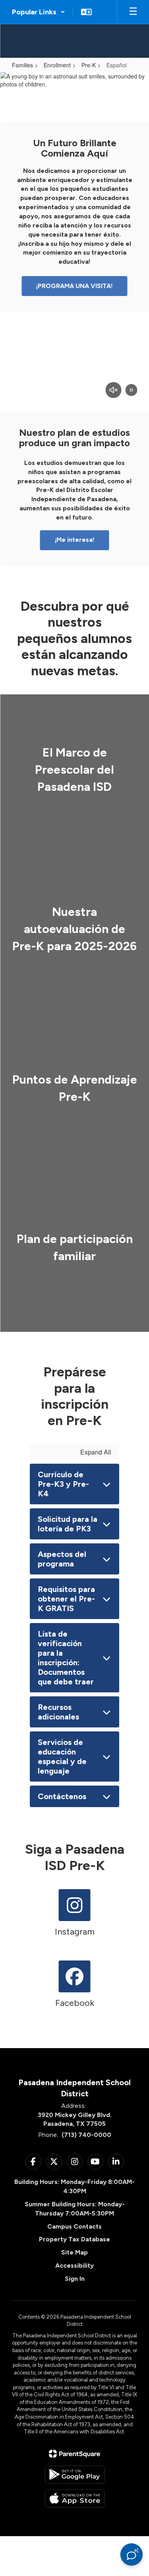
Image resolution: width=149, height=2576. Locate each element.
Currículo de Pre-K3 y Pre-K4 (63, 1484)
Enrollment (57, 65)
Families (22, 65)
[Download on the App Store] (75, 2499)
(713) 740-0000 (86, 2135)
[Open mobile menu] (133, 12)
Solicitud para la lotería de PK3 (68, 1524)
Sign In (75, 2279)
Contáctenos (62, 1796)
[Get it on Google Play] (75, 2475)
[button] (39, 12)
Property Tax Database (74, 2239)
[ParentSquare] (74, 2454)
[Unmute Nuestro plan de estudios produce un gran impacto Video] (113, 391)
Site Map (74, 2252)
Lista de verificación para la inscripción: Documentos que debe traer (66, 1658)
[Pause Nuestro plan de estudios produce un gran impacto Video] (131, 391)
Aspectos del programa (62, 1559)
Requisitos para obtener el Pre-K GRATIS (66, 1599)
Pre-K (89, 65)
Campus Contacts (74, 2226)
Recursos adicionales (58, 1712)
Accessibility (74, 2265)
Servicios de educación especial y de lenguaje (62, 1757)
